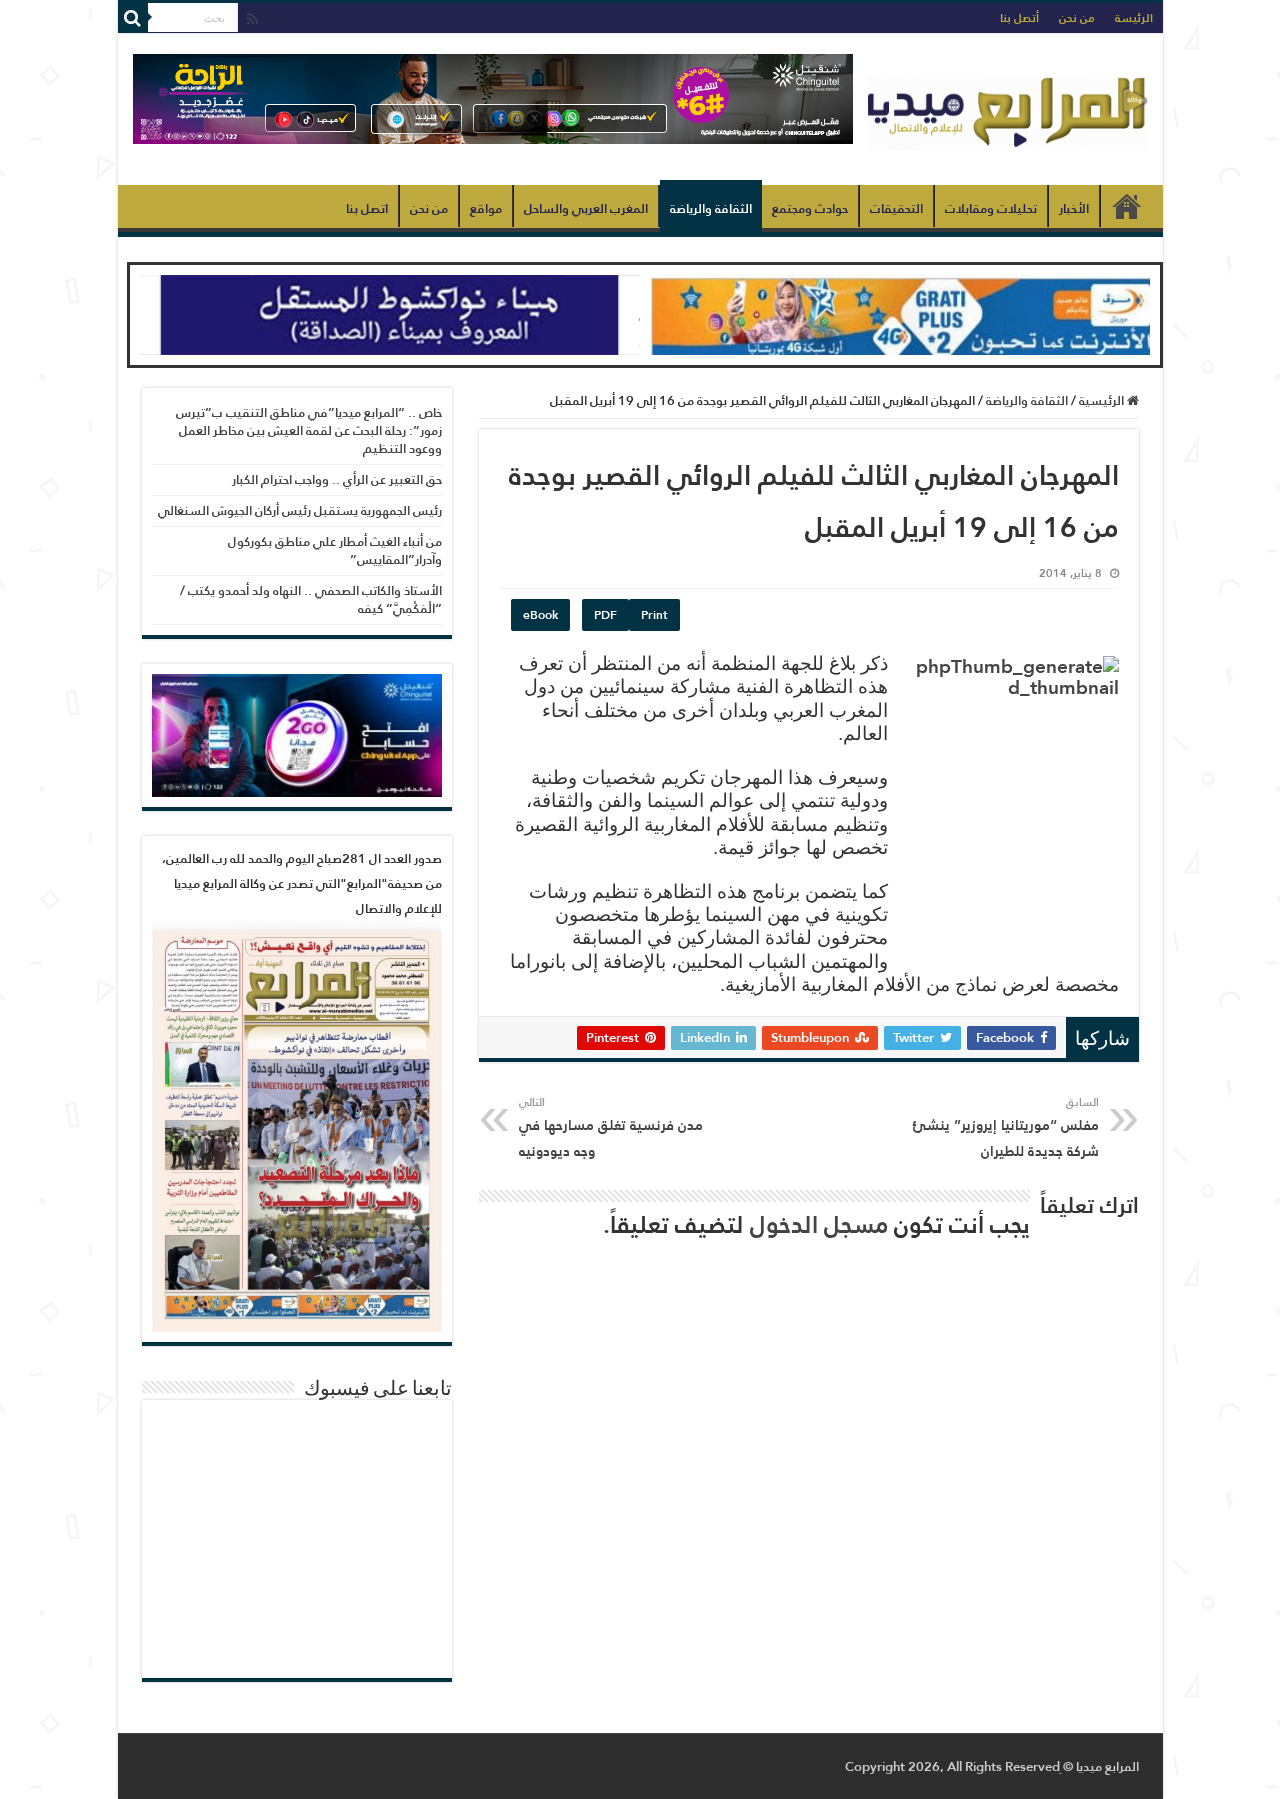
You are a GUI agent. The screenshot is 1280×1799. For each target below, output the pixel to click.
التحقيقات (896, 208)
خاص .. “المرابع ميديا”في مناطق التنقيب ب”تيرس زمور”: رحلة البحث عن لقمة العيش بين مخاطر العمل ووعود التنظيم (309, 430)
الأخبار (1074, 208)
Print (654, 615)
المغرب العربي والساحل (586, 208)
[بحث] (133, 18)
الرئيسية (1127, 206)
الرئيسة (1134, 18)
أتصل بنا (1019, 18)
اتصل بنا (367, 208)
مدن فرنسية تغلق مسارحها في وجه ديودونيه (611, 1128)
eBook (540, 615)
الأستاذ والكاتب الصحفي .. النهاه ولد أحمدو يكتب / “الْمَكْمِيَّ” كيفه (311, 599)
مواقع (486, 208)
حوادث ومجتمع (810, 208)
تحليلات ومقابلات (991, 208)
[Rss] (252, 19)
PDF (605, 615)
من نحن (1077, 18)
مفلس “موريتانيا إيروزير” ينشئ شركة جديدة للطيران (1006, 1128)
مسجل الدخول (819, 1224)
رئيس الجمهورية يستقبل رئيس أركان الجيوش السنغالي (300, 510)
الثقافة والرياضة (711, 208)
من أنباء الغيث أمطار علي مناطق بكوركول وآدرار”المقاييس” (335, 550)
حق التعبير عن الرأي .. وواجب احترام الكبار (337, 479)
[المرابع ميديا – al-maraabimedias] (1008, 109)
